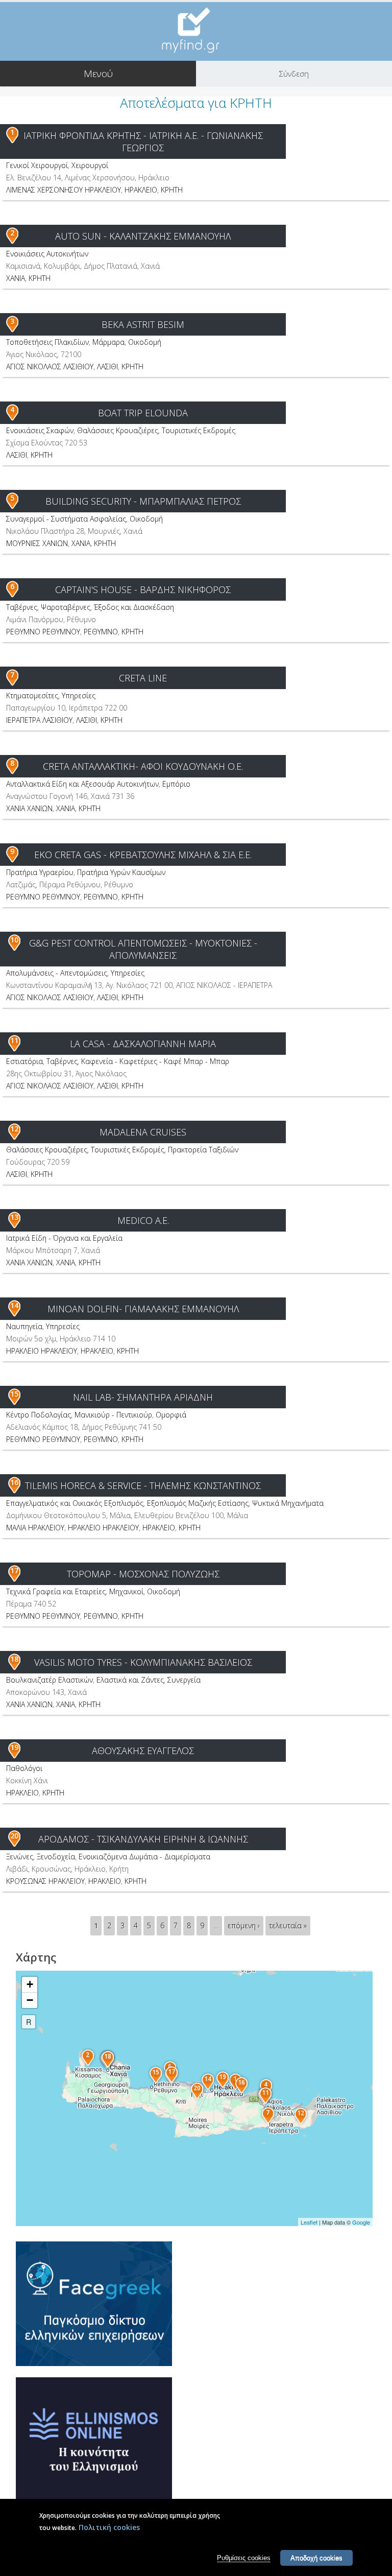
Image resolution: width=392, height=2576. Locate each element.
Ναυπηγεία (24, 1326)
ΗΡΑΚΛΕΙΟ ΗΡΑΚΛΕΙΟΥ (42, 1351)
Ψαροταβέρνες (66, 607)
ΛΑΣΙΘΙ (107, 367)
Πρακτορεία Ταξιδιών (203, 1150)
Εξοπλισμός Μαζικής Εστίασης (198, 1503)
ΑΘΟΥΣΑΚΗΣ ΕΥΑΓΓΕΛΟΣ (143, 1751)
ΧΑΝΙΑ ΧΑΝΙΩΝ (29, 808)
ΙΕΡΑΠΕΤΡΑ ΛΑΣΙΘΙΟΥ (39, 720)
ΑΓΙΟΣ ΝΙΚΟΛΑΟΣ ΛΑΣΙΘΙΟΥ (50, 367)
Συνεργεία (184, 1680)
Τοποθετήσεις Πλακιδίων (47, 342)
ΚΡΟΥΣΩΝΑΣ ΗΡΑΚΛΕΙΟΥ (45, 1881)
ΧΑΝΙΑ (16, 278)
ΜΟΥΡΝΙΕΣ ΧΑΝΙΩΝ (37, 543)
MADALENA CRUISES (143, 1132)
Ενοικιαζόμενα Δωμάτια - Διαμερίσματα (144, 1857)
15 (14, 1394)
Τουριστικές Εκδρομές (199, 430)
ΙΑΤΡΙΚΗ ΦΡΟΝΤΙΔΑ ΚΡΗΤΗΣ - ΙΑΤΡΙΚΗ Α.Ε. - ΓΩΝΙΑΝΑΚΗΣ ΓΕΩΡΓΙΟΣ (143, 141)
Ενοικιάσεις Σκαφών (40, 430)
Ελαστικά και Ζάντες (130, 1680)
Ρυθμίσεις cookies (244, 2558)
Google (361, 2222)
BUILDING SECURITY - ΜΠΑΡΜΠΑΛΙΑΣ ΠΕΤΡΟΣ (143, 501)
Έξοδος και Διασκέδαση (134, 607)
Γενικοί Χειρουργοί (37, 165)
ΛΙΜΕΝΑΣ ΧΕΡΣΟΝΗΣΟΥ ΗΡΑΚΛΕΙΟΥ (64, 190)
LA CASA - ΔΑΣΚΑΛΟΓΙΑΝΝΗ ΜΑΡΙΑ (143, 1044)
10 (14, 940)
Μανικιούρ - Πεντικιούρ (113, 1415)
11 (14, 1040)
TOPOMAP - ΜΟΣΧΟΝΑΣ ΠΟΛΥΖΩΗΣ (143, 1574)
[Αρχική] (196, 30)
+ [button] (30, 1984)
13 (14, 1217)
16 (14, 1482)
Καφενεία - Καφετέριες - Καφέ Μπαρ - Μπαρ (155, 1061)
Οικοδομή (145, 342)
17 (14, 1570)
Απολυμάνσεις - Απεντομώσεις (57, 973)
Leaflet (309, 2222)
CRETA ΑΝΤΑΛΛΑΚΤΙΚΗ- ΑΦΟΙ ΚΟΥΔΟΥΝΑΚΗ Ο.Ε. (143, 766)
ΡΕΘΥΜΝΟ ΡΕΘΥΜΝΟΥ (43, 632)
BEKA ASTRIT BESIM (143, 324)
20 (14, 1836)
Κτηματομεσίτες (32, 695)
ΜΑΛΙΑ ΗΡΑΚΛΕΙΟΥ (35, 1528)
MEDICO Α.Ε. (143, 1220)
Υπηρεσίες (79, 695)
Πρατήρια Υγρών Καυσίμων (121, 872)
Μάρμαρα (108, 342)
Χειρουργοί (90, 165)
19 (14, 1747)
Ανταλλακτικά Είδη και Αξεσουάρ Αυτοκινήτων (82, 784)
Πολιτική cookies (109, 2527)
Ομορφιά (171, 1415)
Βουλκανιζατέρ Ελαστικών (50, 1680)
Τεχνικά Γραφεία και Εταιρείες (56, 1591)
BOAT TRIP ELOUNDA (143, 413)
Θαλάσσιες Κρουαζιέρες (118, 430)
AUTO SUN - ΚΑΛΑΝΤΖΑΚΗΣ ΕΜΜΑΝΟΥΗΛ (143, 236)
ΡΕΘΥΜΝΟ (101, 632)
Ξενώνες (20, 1857)
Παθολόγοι (24, 1768)
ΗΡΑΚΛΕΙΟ (141, 190)
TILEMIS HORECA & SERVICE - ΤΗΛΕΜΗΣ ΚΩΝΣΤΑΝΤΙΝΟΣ (143, 1485)
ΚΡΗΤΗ (172, 190)
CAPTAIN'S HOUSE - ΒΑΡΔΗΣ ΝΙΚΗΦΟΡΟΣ (143, 589)
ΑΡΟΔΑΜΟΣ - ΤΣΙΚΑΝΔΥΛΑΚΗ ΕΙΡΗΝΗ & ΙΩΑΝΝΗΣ (143, 1839)
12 (14, 1129)
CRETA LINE (143, 678)
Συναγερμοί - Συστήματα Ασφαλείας (66, 519)
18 (14, 1659)
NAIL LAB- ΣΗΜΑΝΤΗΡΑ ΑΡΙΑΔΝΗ (143, 1397)
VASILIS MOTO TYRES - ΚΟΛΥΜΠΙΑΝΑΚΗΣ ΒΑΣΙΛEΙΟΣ (143, 1662)
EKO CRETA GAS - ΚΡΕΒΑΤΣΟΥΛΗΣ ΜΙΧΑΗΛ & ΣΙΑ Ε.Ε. (143, 855)
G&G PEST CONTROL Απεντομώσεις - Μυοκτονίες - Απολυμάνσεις (143, 949)
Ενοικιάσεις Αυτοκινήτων (47, 254)
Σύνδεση (294, 74)
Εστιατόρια (24, 1061)
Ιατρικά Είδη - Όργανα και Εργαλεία (64, 1238)
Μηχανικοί (126, 1591)
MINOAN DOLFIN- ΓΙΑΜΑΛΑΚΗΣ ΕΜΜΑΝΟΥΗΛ (143, 1309)
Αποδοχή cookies (316, 2558)
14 (14, 1305)
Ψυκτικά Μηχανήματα (288, 1503)
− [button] (30, 2000)
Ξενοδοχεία (56, 1857)
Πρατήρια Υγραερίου (40, 872)
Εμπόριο (176, 784)
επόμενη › (244, 1925)
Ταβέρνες (22, 607)
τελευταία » (288, 1925)
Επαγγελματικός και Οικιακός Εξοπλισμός (75, 1503)
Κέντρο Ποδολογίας (39, 1415)
